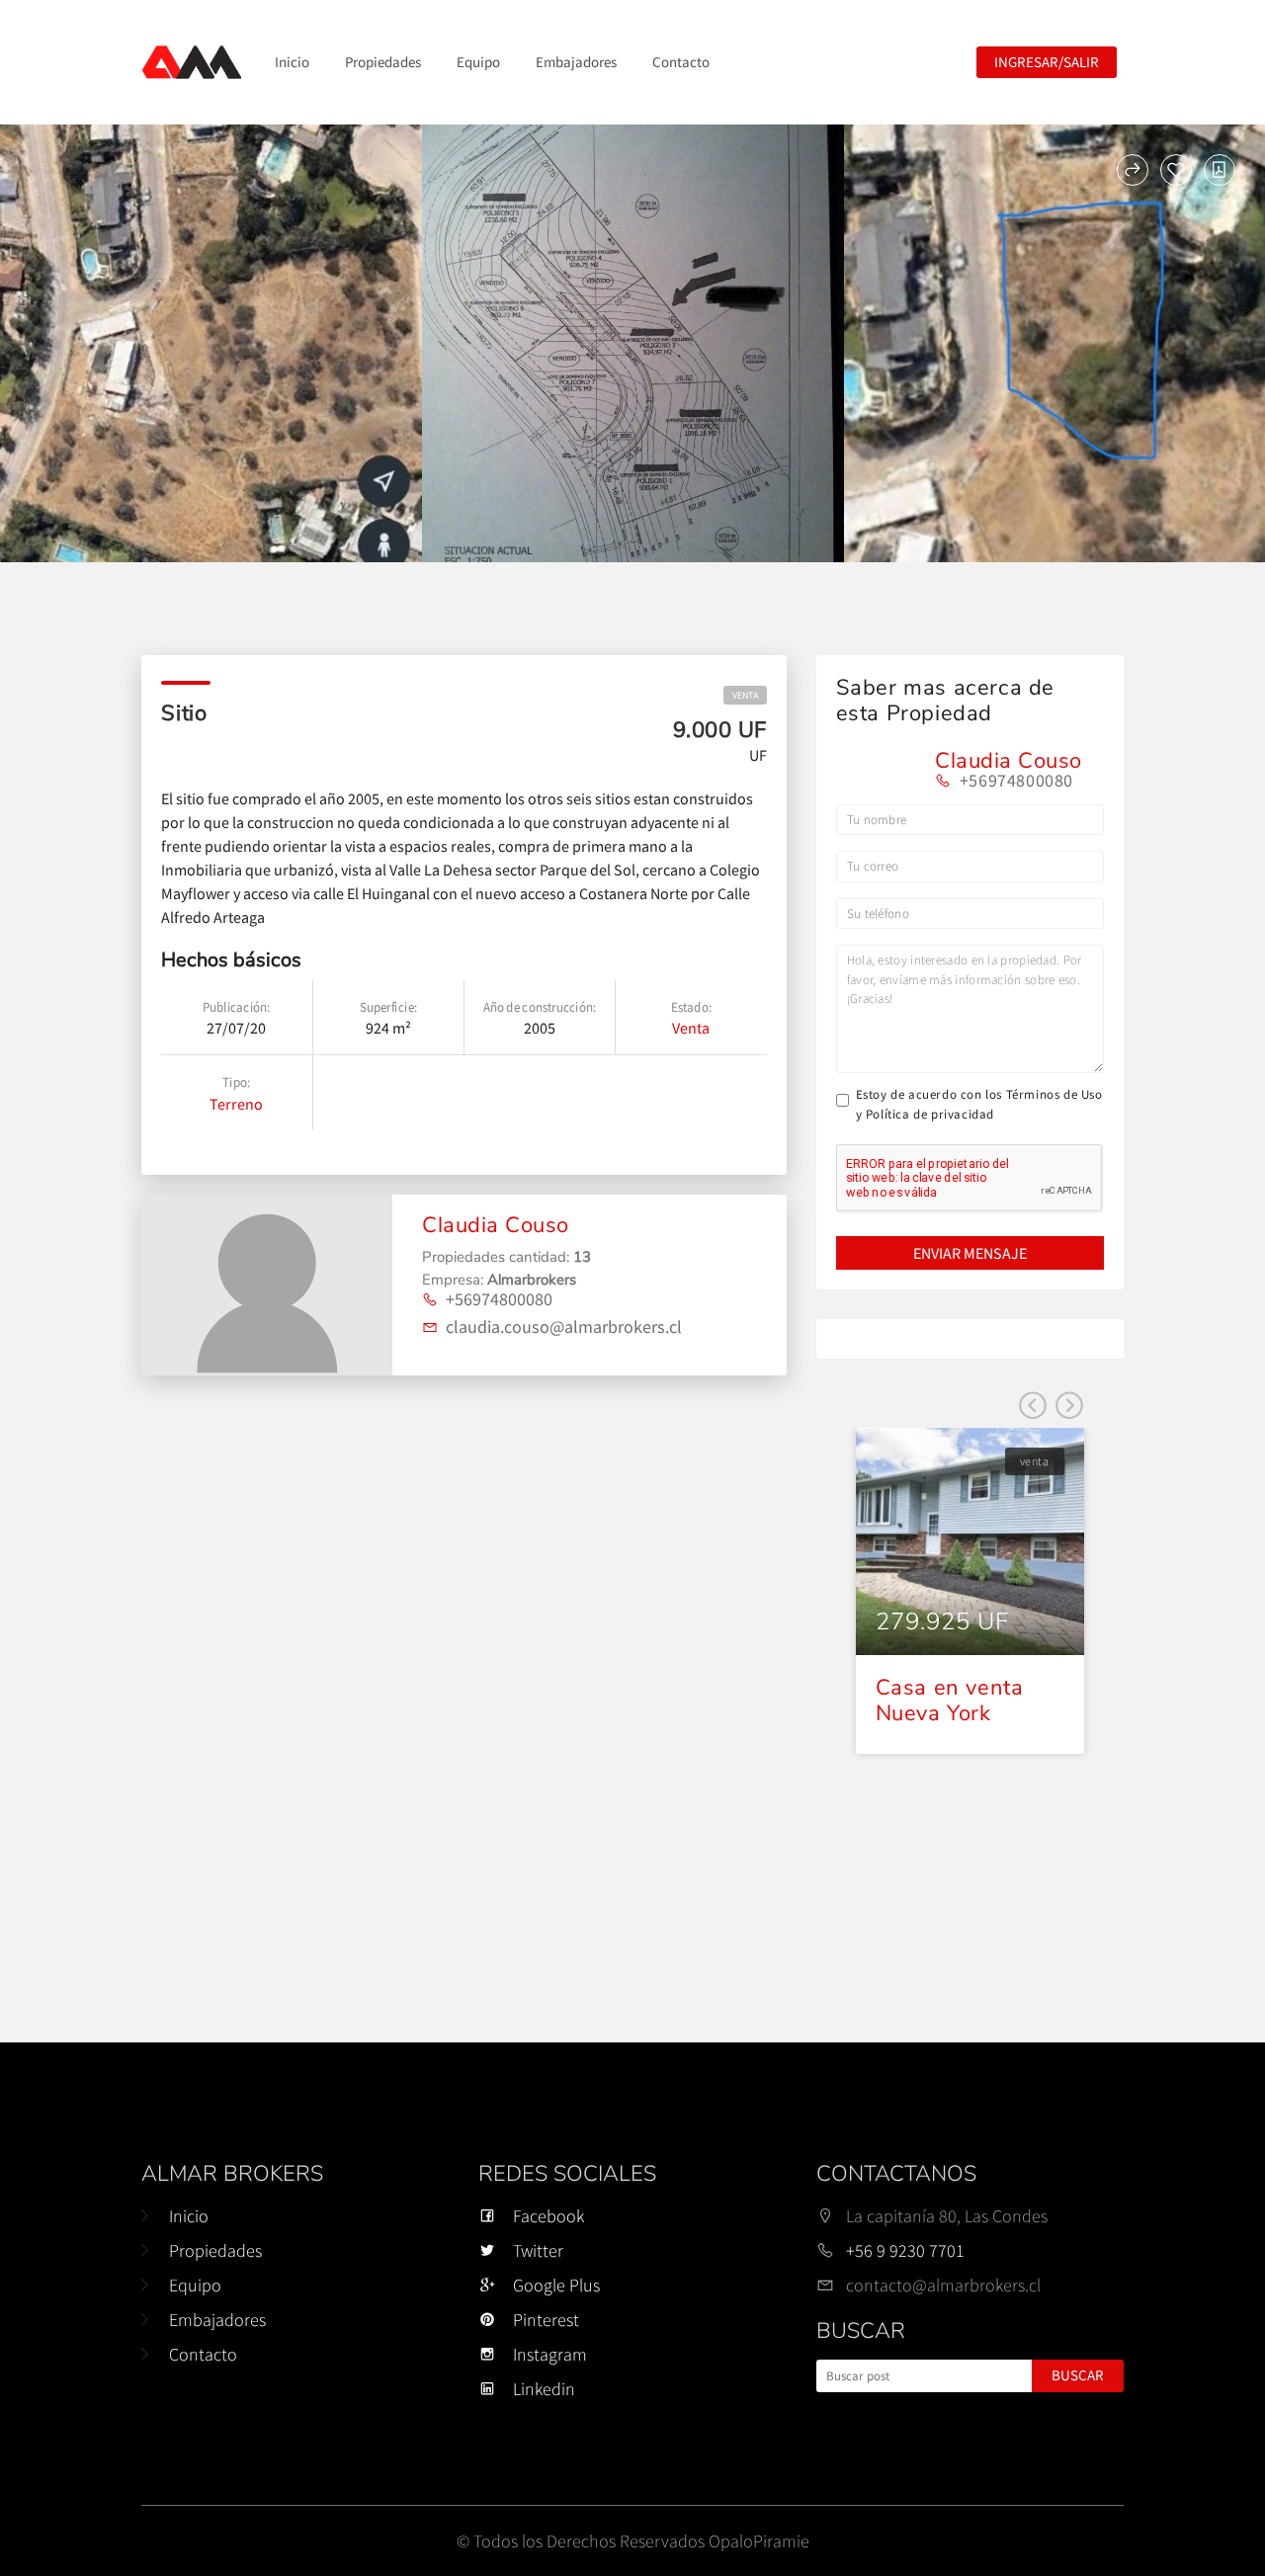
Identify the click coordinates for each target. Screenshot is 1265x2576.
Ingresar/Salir (1047, 62)
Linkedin (544, 2389)
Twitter (538, 2250)
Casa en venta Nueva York (950, 1701)
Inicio (292, 62)
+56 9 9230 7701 (905, 2250)
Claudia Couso (496, 1225)
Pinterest (546, 2320)
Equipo (478, 62)
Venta (691, 1028)
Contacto (681, 62)
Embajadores (576, 62)
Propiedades (383, 62)
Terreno (236, 1104)
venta (745, 695)
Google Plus (556, 2285)
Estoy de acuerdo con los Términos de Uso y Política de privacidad (979, 1104)
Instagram (550, 2354)
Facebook (548, 2216)
